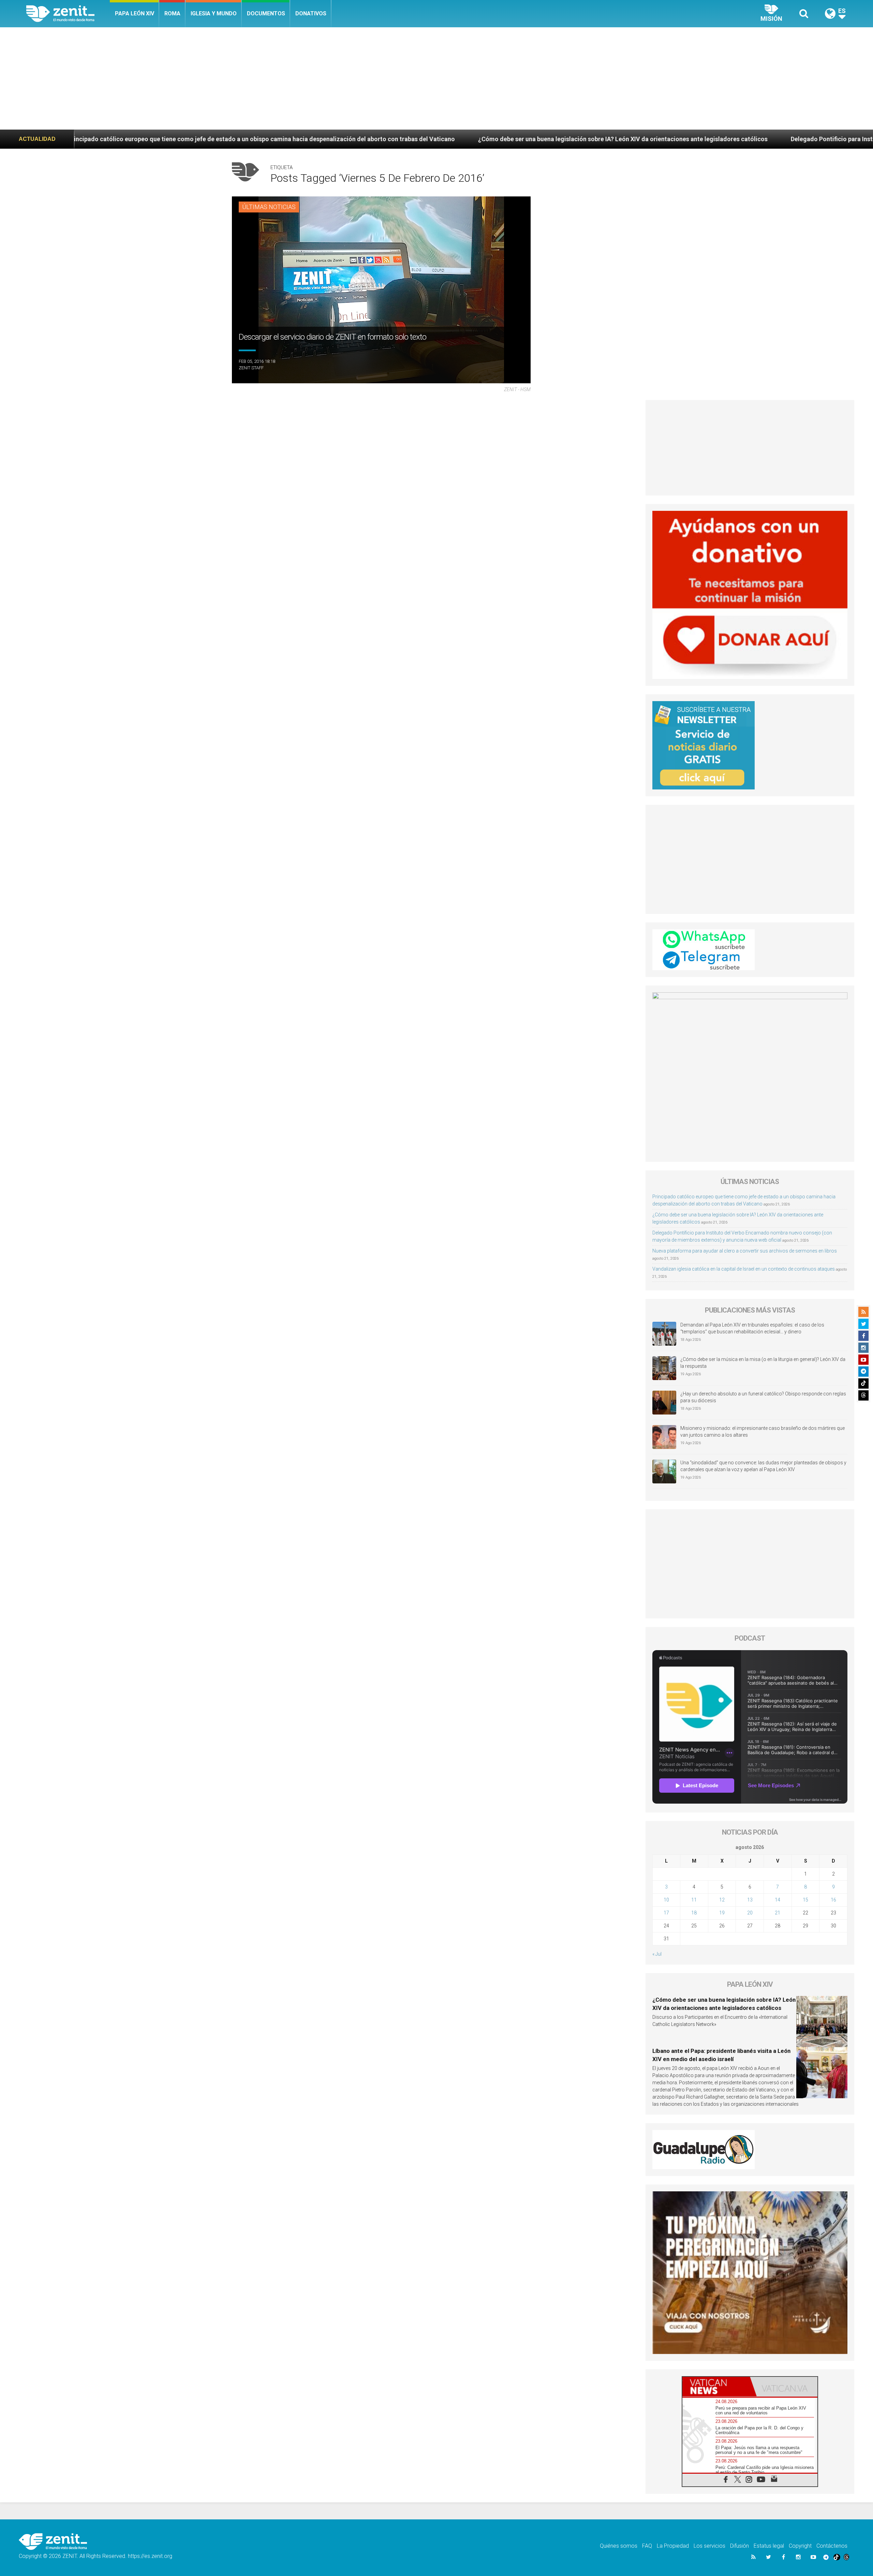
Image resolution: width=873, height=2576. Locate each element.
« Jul (657, 1954)
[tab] (716, 2387)
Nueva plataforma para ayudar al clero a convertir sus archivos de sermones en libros (745, 1251)
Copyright (800, 2546)
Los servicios (709, 2546)
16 (833, 1900)
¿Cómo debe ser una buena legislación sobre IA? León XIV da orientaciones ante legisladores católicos (352, 139)
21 (778, 1913)
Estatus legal (769, 2546)
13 (750, 1900)
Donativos (311, 13)
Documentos (266, 13)
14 (778, 1900)
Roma (172, 13)
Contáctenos (832, 2546)
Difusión (739, 2546)
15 (805, 1900)
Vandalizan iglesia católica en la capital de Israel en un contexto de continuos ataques (744, 1269)
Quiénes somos (619, 2546)
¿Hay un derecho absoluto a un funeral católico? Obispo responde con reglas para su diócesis (763, 1397)
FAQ (647, 2546)
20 (750, 1913)
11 (694, 1900)
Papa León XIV (135, 13)
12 (722, 1900)
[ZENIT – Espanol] (68, 14)
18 (694, 1913)
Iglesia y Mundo (214, 13)
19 (722, 1913)
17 (666, 1913)
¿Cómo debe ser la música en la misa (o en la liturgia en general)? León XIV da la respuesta (763, 1363)
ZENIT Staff (251, 368)
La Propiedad (673, 2546)
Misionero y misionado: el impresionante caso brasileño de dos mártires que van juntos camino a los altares (763, 1432)
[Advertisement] (436, 78)
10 (666, 1900)
